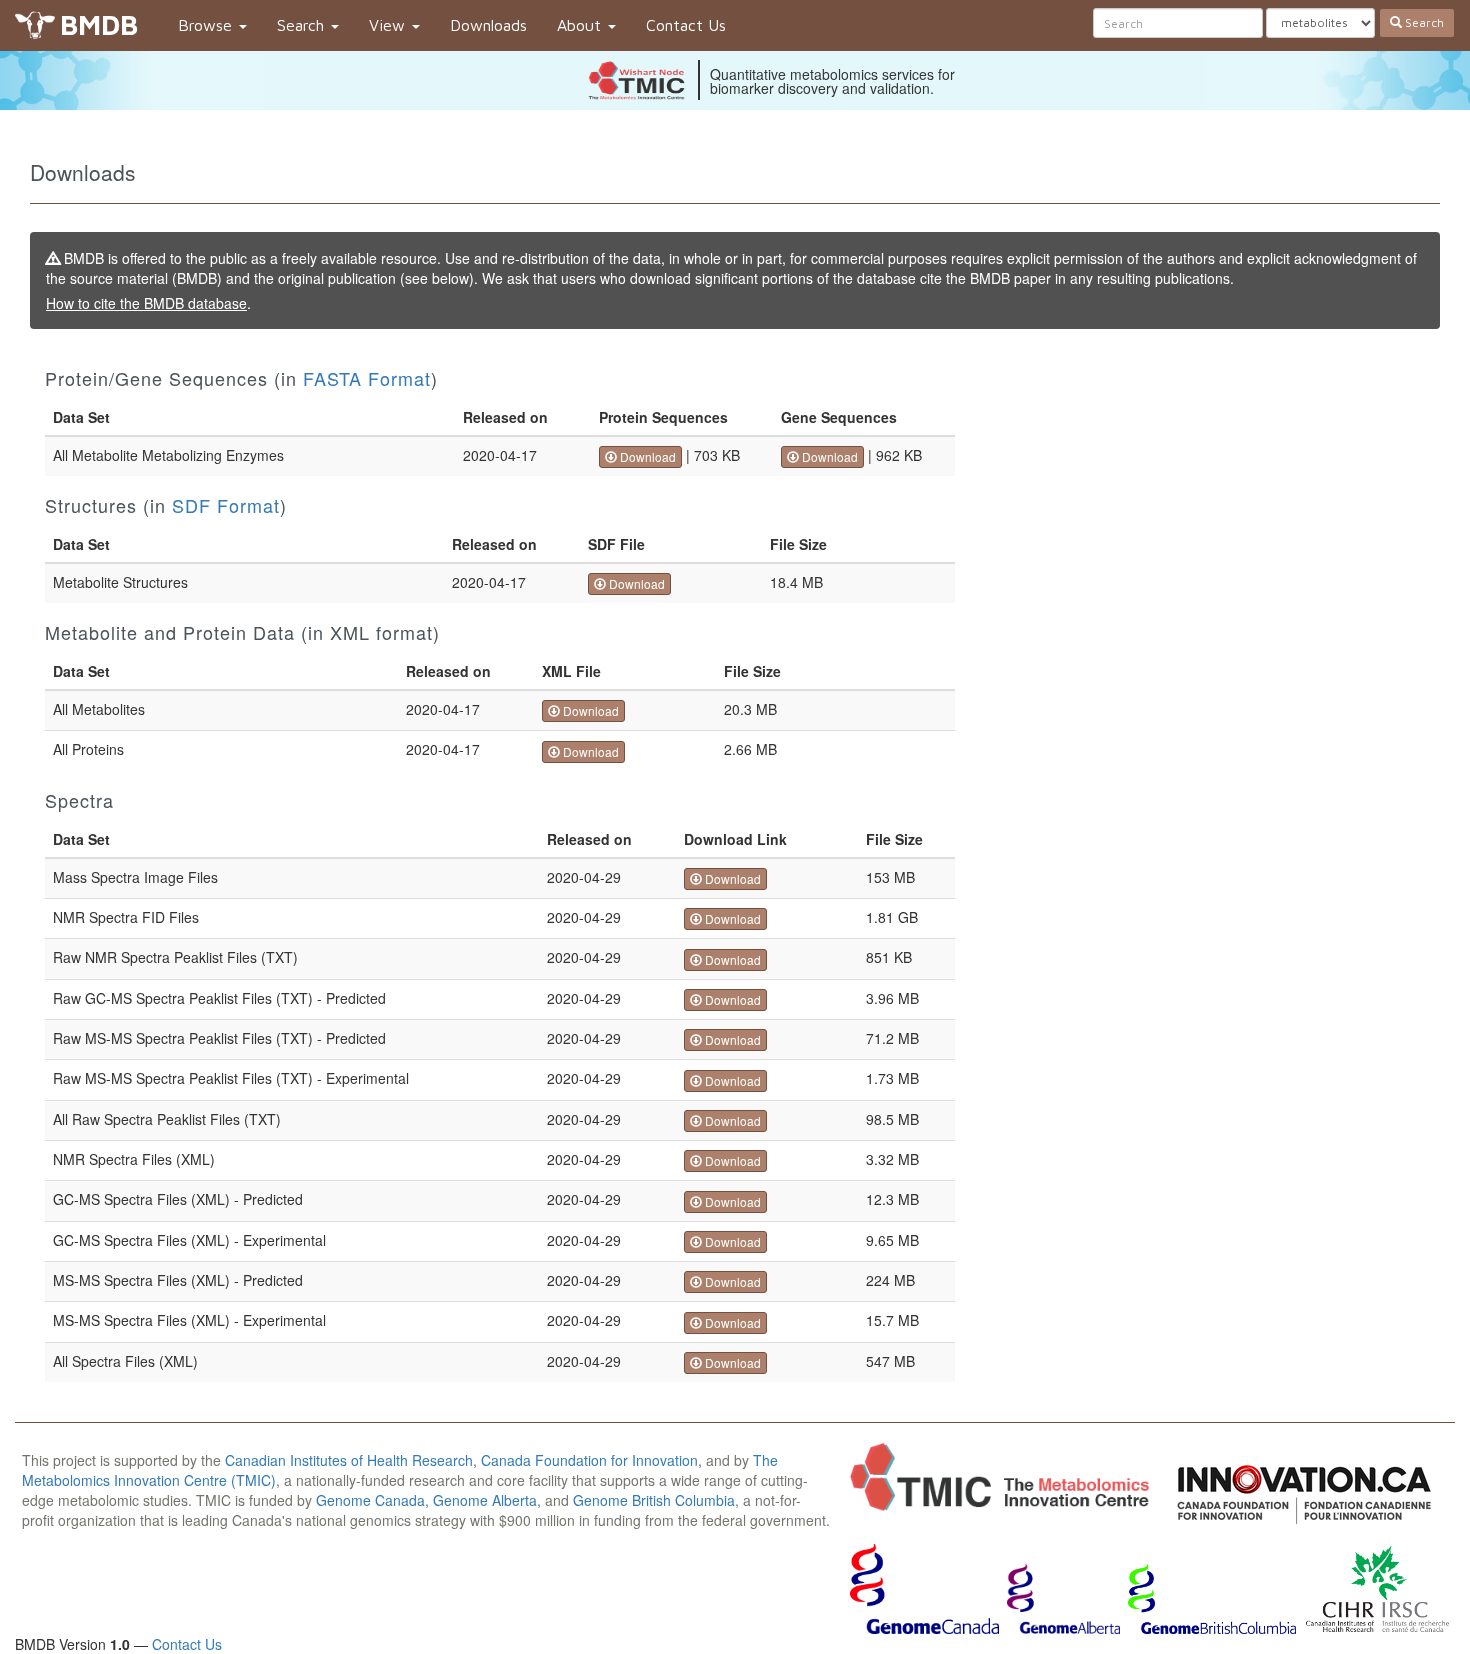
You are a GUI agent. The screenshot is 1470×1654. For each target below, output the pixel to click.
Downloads (488, 25)
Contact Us (686, 25)
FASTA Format (367, 378)
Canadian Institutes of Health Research (349, 1460)
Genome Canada (370, 1500)
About (581, 25)
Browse (207, 25)
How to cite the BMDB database (146, 303)
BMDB (99, 24)
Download (646, 456)
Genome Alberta (485, 1500)
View (389, 25)
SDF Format (226, 505)
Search (303, 25)
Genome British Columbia (654, 1500)
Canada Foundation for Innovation (589, 1460)
